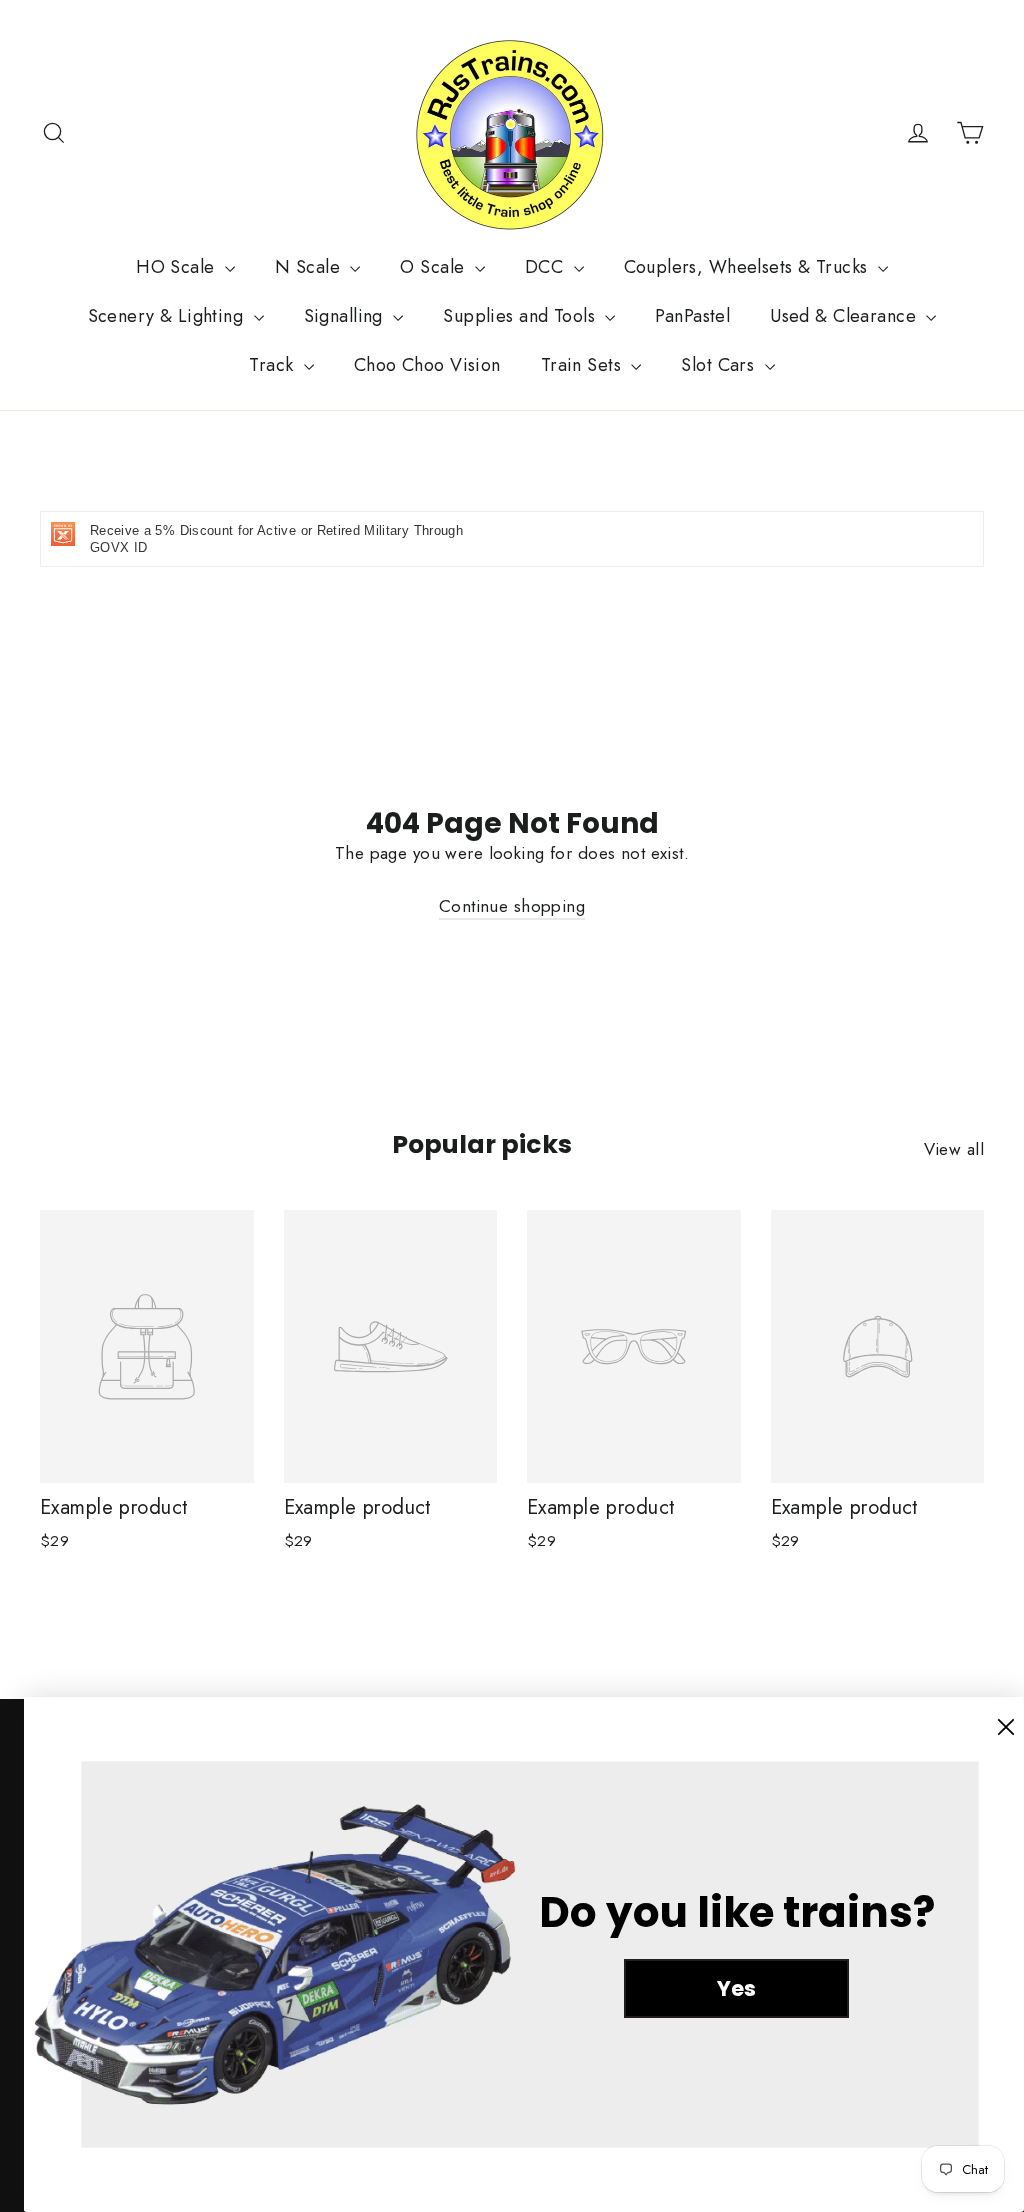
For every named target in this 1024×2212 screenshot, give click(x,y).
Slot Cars (720, 365)
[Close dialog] (1006, 1727)
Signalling (346, 316)
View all (954, 1149)
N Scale (310, 267)
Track (274, 365)
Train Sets (584, 365)
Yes (736, 1988)
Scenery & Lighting (168, 316)
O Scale (434, 267)
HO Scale (178, 267)
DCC (547, 267)
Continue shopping (512, 906)
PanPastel (692, 316)
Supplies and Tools (521, 316)
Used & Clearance (845, 316)
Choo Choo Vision (427, 365)
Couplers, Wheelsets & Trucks (748, 267)
